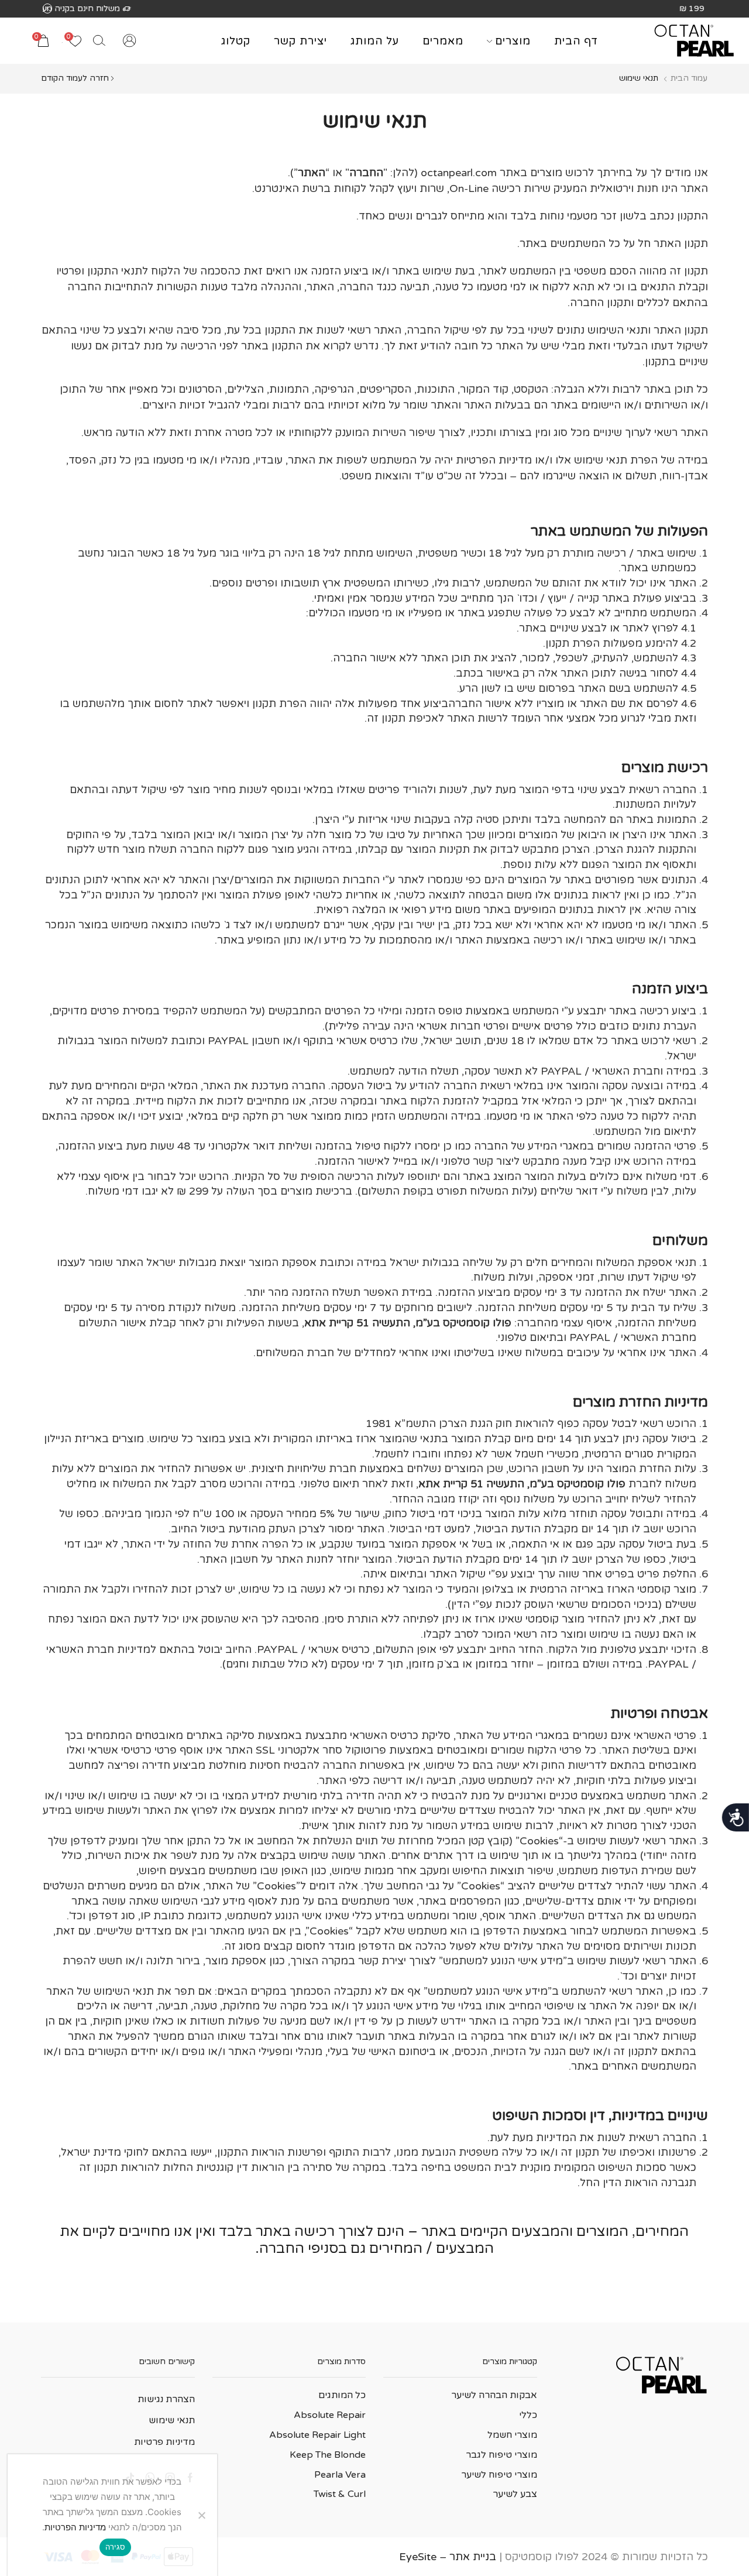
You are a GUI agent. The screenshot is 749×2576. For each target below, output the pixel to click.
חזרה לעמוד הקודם (75, 78)
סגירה (115, 2547)
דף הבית (576, 41)
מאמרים (443, 41)
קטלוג (236, 41)
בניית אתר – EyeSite (448, 2557)
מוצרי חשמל (512, 2435)
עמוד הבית (689, 78)
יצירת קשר (300, 41)
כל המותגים (342, 2395)
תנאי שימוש (172, 2420)
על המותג (375, 41)
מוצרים (513, 41)
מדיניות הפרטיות (75, 2527)
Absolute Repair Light (317, 2435)
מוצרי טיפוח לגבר (501, 2455)
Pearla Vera (340, 2475)
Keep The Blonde (328, 2455)
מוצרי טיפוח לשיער (499, 2475)
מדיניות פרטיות (164, 2442)
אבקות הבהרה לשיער (494, 2395)
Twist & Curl (340, 2494)
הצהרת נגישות (166, 2399)
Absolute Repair (330, 2415)
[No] (202, 2515)
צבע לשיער (515, 2494)
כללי (528, 2415)
